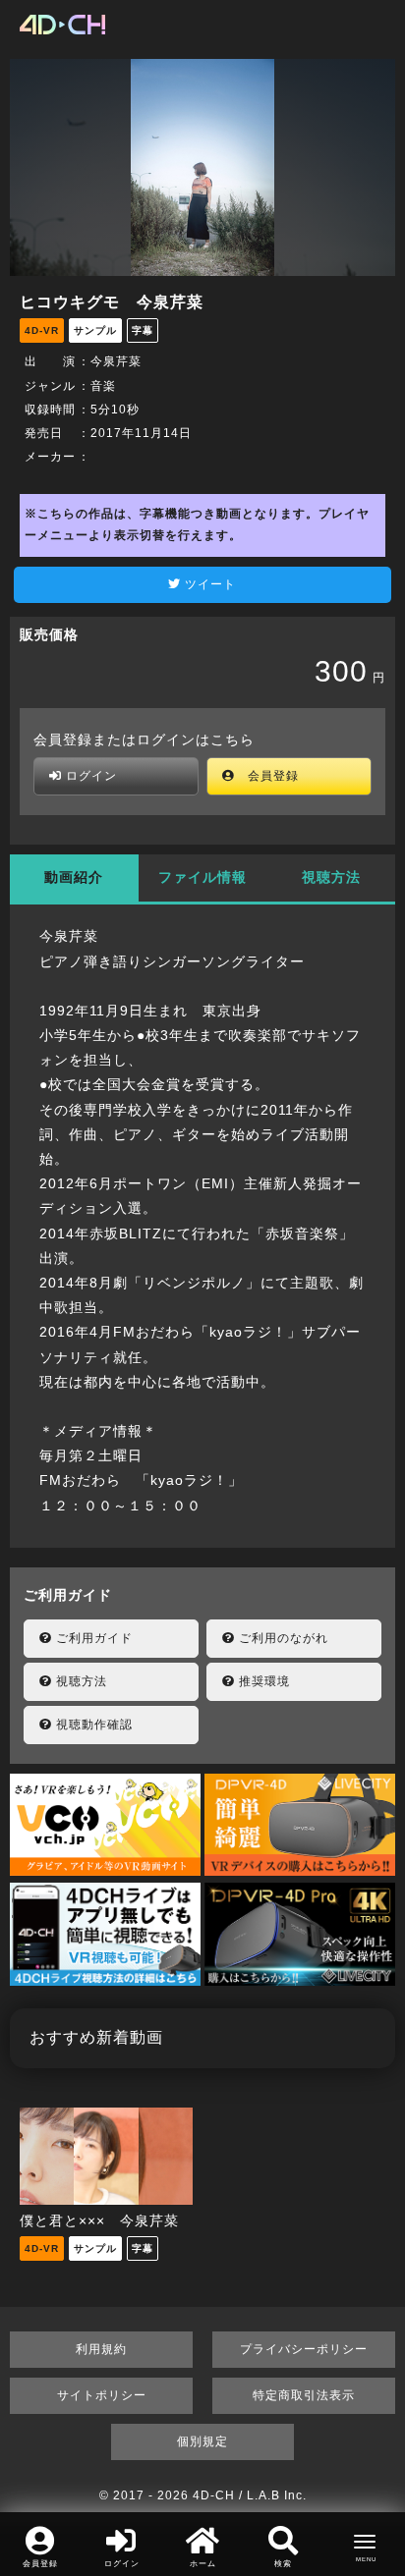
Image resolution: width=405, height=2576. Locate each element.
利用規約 (101, 2349)
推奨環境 (262, 1681)
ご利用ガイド (92, 1638)
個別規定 (202, 2441)
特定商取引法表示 (304, 2395)
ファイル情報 (202, 877)
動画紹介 (74, 877)
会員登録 (267, 776)
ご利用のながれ (282, 1638)
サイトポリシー (102, 2395)
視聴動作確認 (92, 1725)
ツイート (208, 584)
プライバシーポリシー (304, 2349)
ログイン (89, 776)
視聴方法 (331, 877)
